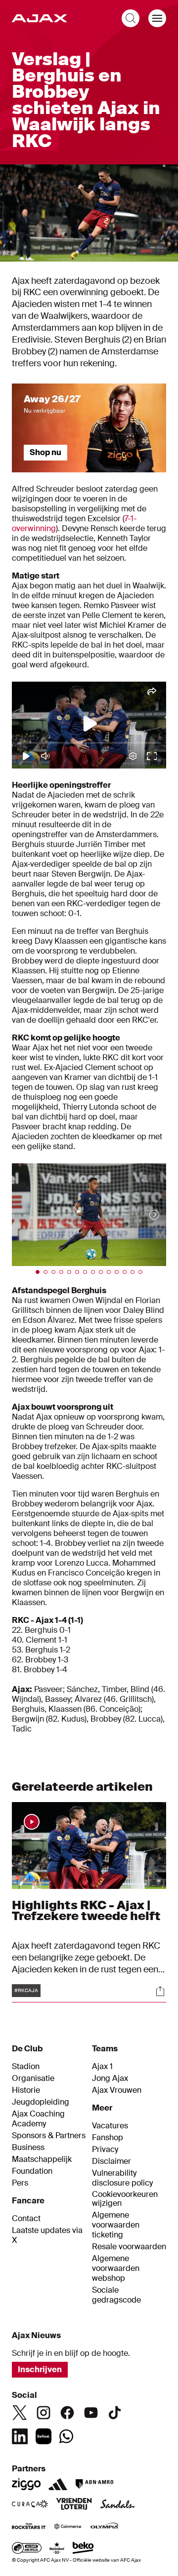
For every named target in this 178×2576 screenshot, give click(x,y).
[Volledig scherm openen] (160, 249)
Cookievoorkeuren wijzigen (125, 2199)
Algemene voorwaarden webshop (116, 2268)
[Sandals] (118, 2505)
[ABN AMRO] (94, 2484)
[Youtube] (91, 2413)
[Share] (160, 1991)
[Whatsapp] (66, 2436)
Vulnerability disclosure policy (122, 2178)
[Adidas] (58, 2484)
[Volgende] (144, 1215)
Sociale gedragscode (116, 2295)
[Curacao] (30, 2505)
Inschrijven (40, 2369)
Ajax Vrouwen (117, 2090)
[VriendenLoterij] (74, 2505)
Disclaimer (111, 2161)
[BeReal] (44, 2436)
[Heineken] (57, 2549)
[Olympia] (104, 2527)
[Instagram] (44, 2413)
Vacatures (110, 2126)
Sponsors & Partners (49, 2136)
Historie (26, 2090)
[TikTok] (115, 2413)
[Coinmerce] (68, 2527)
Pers (20, 2183)
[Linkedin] (20, 2436)
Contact (26, 2219)
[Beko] (83, 2549)
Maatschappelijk (42, 2159)
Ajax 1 (102, 2067)
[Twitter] (20, 2413)
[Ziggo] (26, 2484)
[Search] (131, 18)
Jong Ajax (110, 2078)
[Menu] (157, 18)
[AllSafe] (27, 2549)
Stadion (26, 2067)
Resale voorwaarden (129, 2247)
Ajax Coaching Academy (38, 2119)
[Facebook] (67, 2413)
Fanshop (108, 2138)
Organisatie (33, 2078)
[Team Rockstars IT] (29, 2527)
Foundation (32, 2171)
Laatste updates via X (47, 2235)
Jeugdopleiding (41, 2102)
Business (28, 2148)
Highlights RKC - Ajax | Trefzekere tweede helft (86, 1910)
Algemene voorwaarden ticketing (116, 2225)
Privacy (105, 2150)
